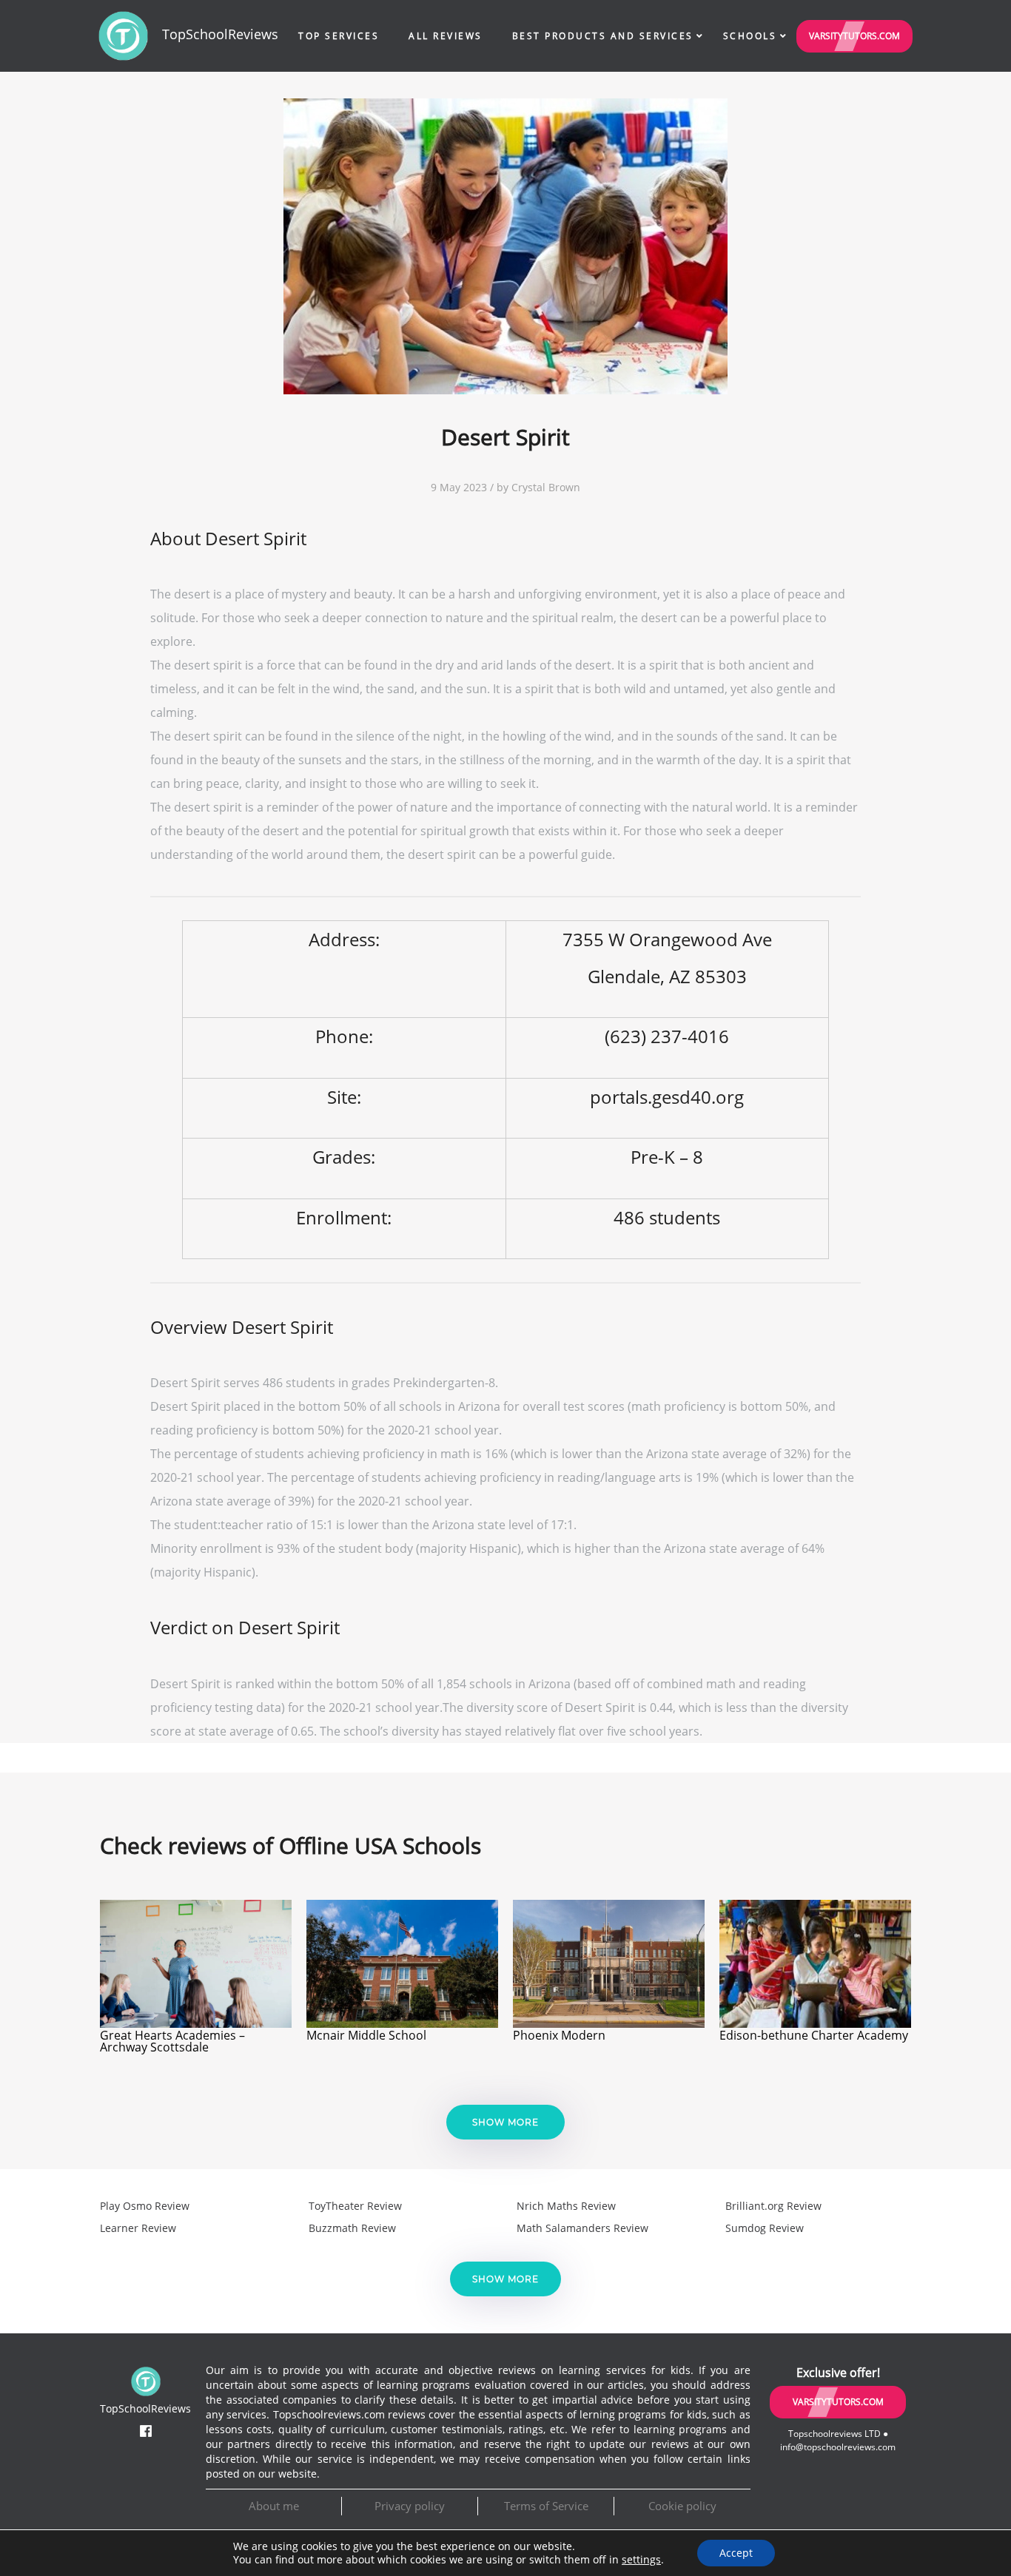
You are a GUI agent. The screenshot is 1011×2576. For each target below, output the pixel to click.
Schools (750, 36)
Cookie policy (682, 2506)
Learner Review (138, 2228)
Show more (505, 2122)
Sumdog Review (765, 2228)
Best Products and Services (603, 36)
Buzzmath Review (352, 2228)
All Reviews (446, 36)
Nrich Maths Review (566, 2206)
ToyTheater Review (355, 2206)
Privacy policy (410, 2506)
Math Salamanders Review (582, 2228)
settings (641, 2560)
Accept (736, 2553)
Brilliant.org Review (773, 2206)
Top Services (339, 36)
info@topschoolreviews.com (838, 2447)
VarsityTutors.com (854, 36)
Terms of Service (546, 2506)
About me (274, 2506)
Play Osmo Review (145, 2206)
